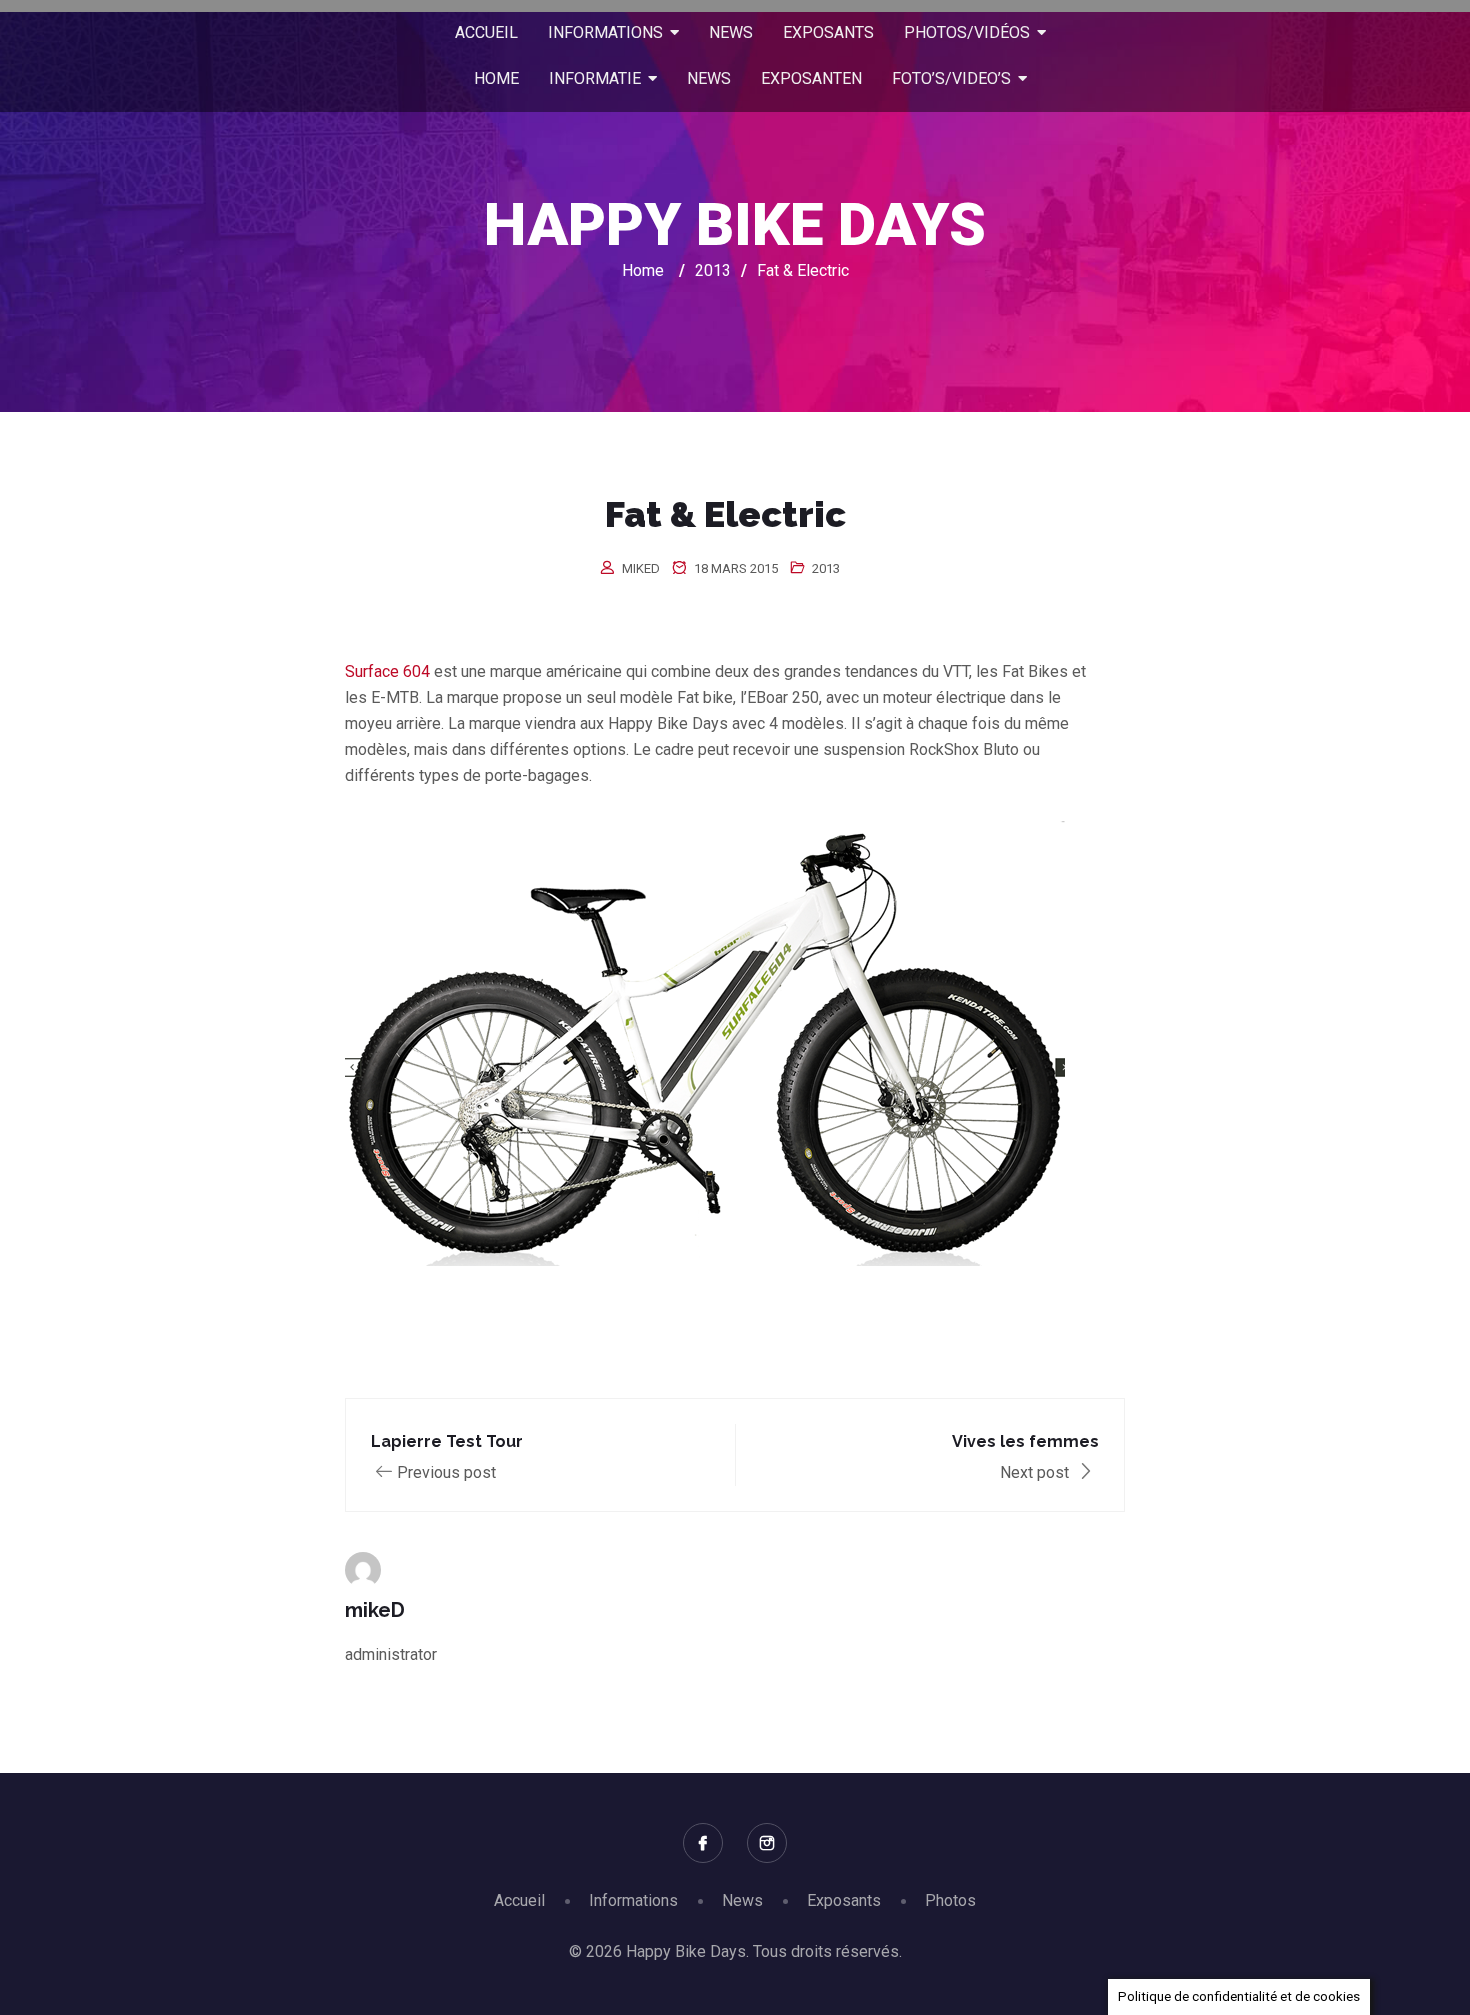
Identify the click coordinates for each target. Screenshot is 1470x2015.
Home (643, 270)
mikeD (641, 568)
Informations (633, 1900)
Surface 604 (387, 671)
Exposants (844, 1900)
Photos (950, 1900)
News (742, 1900)
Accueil (519, 1900)
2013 (826, 568)
